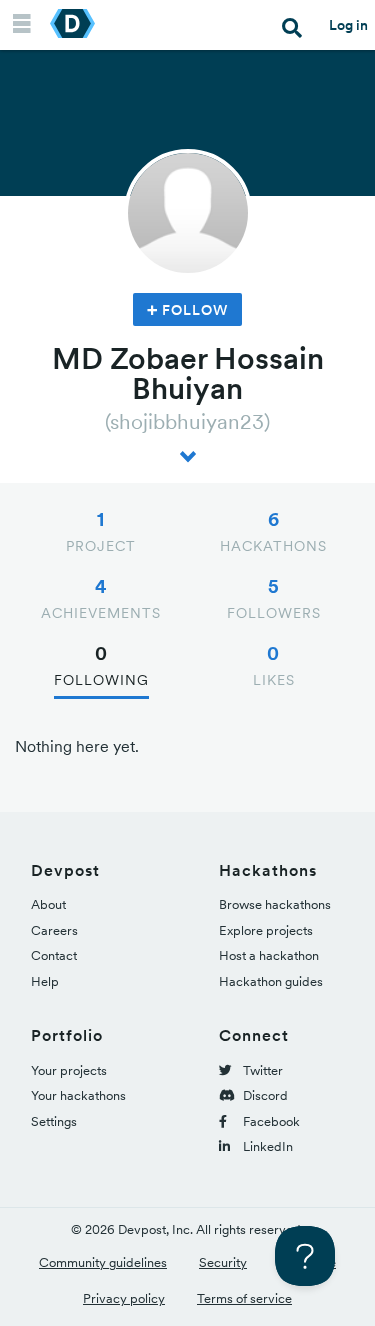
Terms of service (244, 1298)
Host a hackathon (269, 955)
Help (45, 981)
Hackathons (273, 531)
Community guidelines (103, 1262)
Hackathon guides (271, 981)
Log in (348, 25)
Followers (274, 598)
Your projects (69, 1070)
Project (101, 531)
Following (101, 665)
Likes (274, 665)
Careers (54, 930)
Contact (54, 955)
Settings (54, 1121)
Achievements (101, 598)
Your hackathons (78, 1095)
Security (223, 1262)
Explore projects (266, 930)
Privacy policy (124, 1298)
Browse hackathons (275, 904)
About (48, 904)
